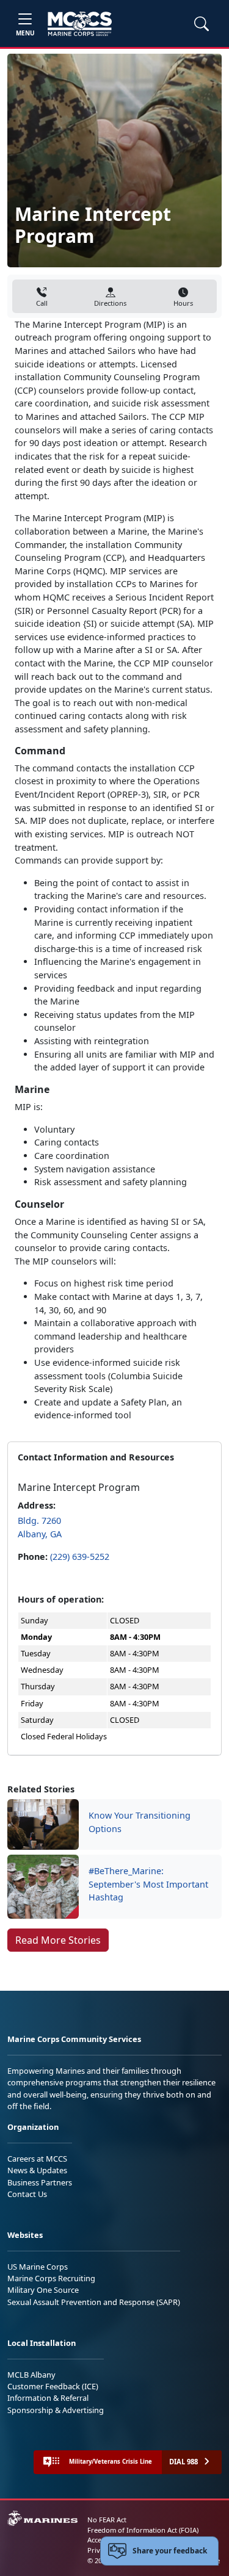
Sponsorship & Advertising (56, 2410)
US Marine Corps (38, 2267)
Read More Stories (58, 1940)
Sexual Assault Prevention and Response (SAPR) (94, 2302)
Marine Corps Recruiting (51, 2278)
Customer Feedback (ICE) (53, 2386)
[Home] (80, 24)
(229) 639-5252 (80, 1557)
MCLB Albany (31, 2375)
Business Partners (40, 2182)
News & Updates (37, 2170)
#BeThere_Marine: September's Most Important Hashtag (148, 1884)
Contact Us (27, 2194)
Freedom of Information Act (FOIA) (143, 2530)
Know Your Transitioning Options (140, 1822)
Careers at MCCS (37, 2159)
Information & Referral (48, 2398)
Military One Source (43, 2290)
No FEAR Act (107, 2520)
